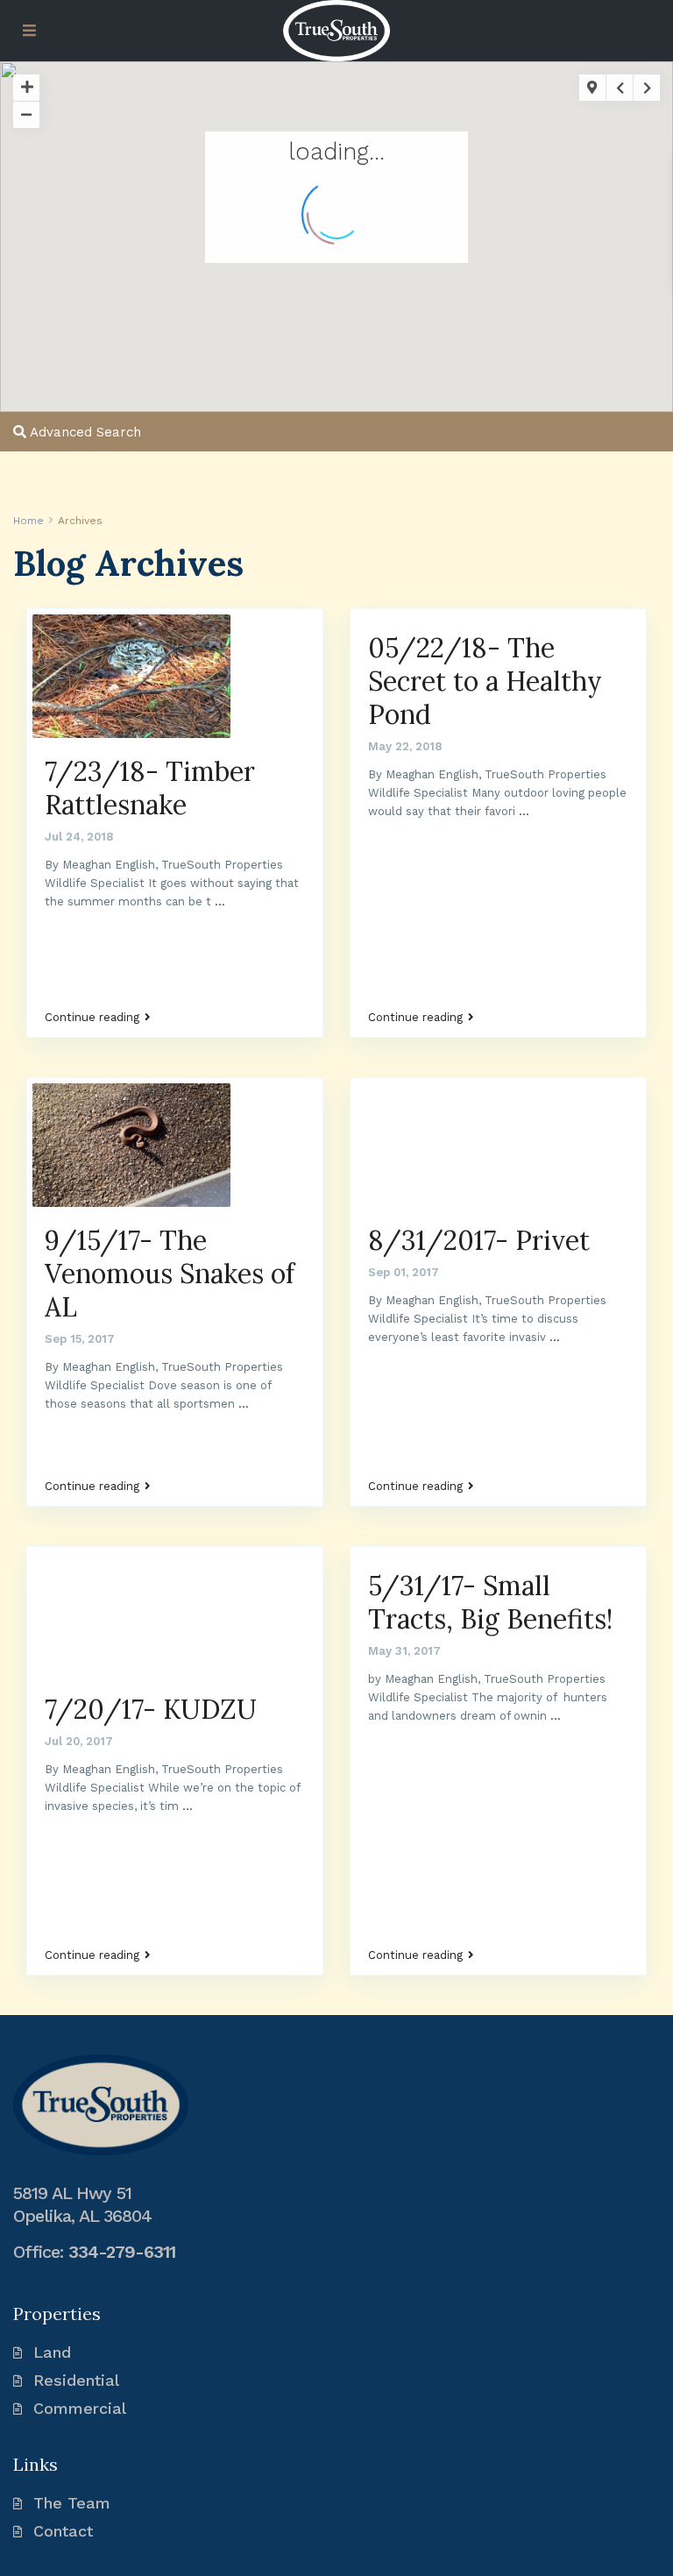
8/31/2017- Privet (479, 1240)
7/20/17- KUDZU (151, 1709)
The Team (72, 2503)
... (220, 901)
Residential (76, 2380)
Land (52, 2352)
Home (28, 521)
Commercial (80, 2408)
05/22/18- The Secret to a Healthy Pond (485, 681)
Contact (63, 2531)
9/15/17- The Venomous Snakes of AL (170, 1274)
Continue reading (92, 1018)
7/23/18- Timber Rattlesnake (150, 788)
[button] (105, 131)
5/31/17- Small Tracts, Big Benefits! (490, 1602)
